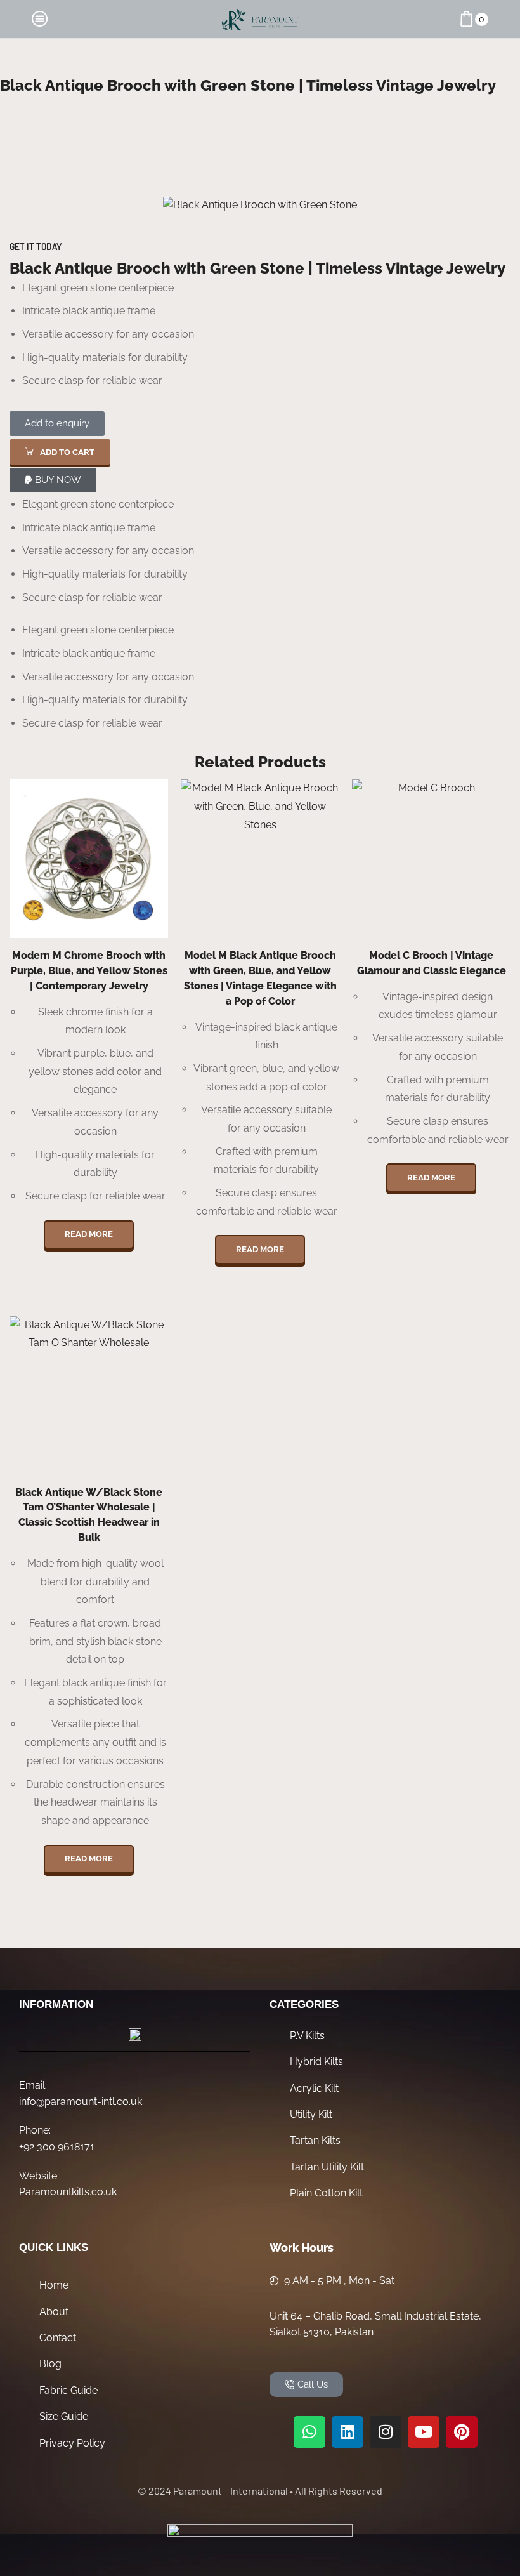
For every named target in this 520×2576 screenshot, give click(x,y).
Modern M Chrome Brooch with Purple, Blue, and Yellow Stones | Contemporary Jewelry (89, 971)
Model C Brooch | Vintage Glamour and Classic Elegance (432, 963)
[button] (60, 452)
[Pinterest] (462, 2432)
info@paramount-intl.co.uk (81, 2102)
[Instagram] (386, 2432)
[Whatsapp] (309, 2432)
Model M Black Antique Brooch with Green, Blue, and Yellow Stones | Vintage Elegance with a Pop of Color (260, 978)
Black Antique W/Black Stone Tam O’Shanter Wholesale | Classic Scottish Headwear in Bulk (89, 1515)
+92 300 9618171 (57, 2147)
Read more (89, 1234)
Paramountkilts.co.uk (68, 2192)
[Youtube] (424, 2432)
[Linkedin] (348, 2432)
